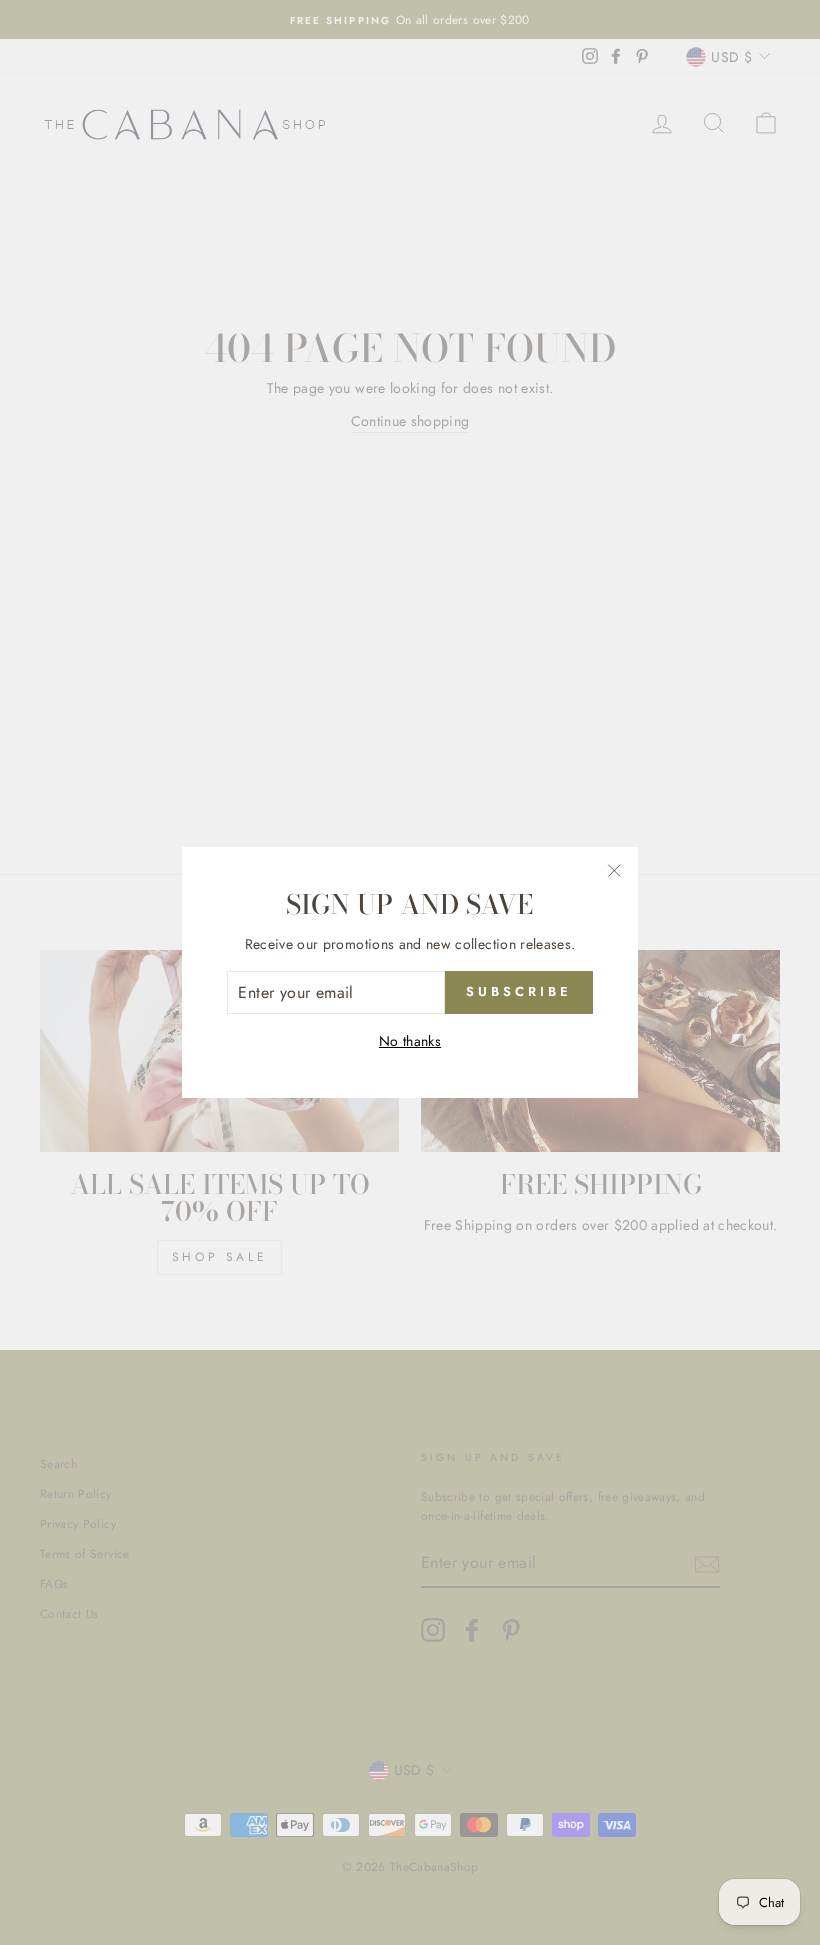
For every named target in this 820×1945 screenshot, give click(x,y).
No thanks (410, 1041)
